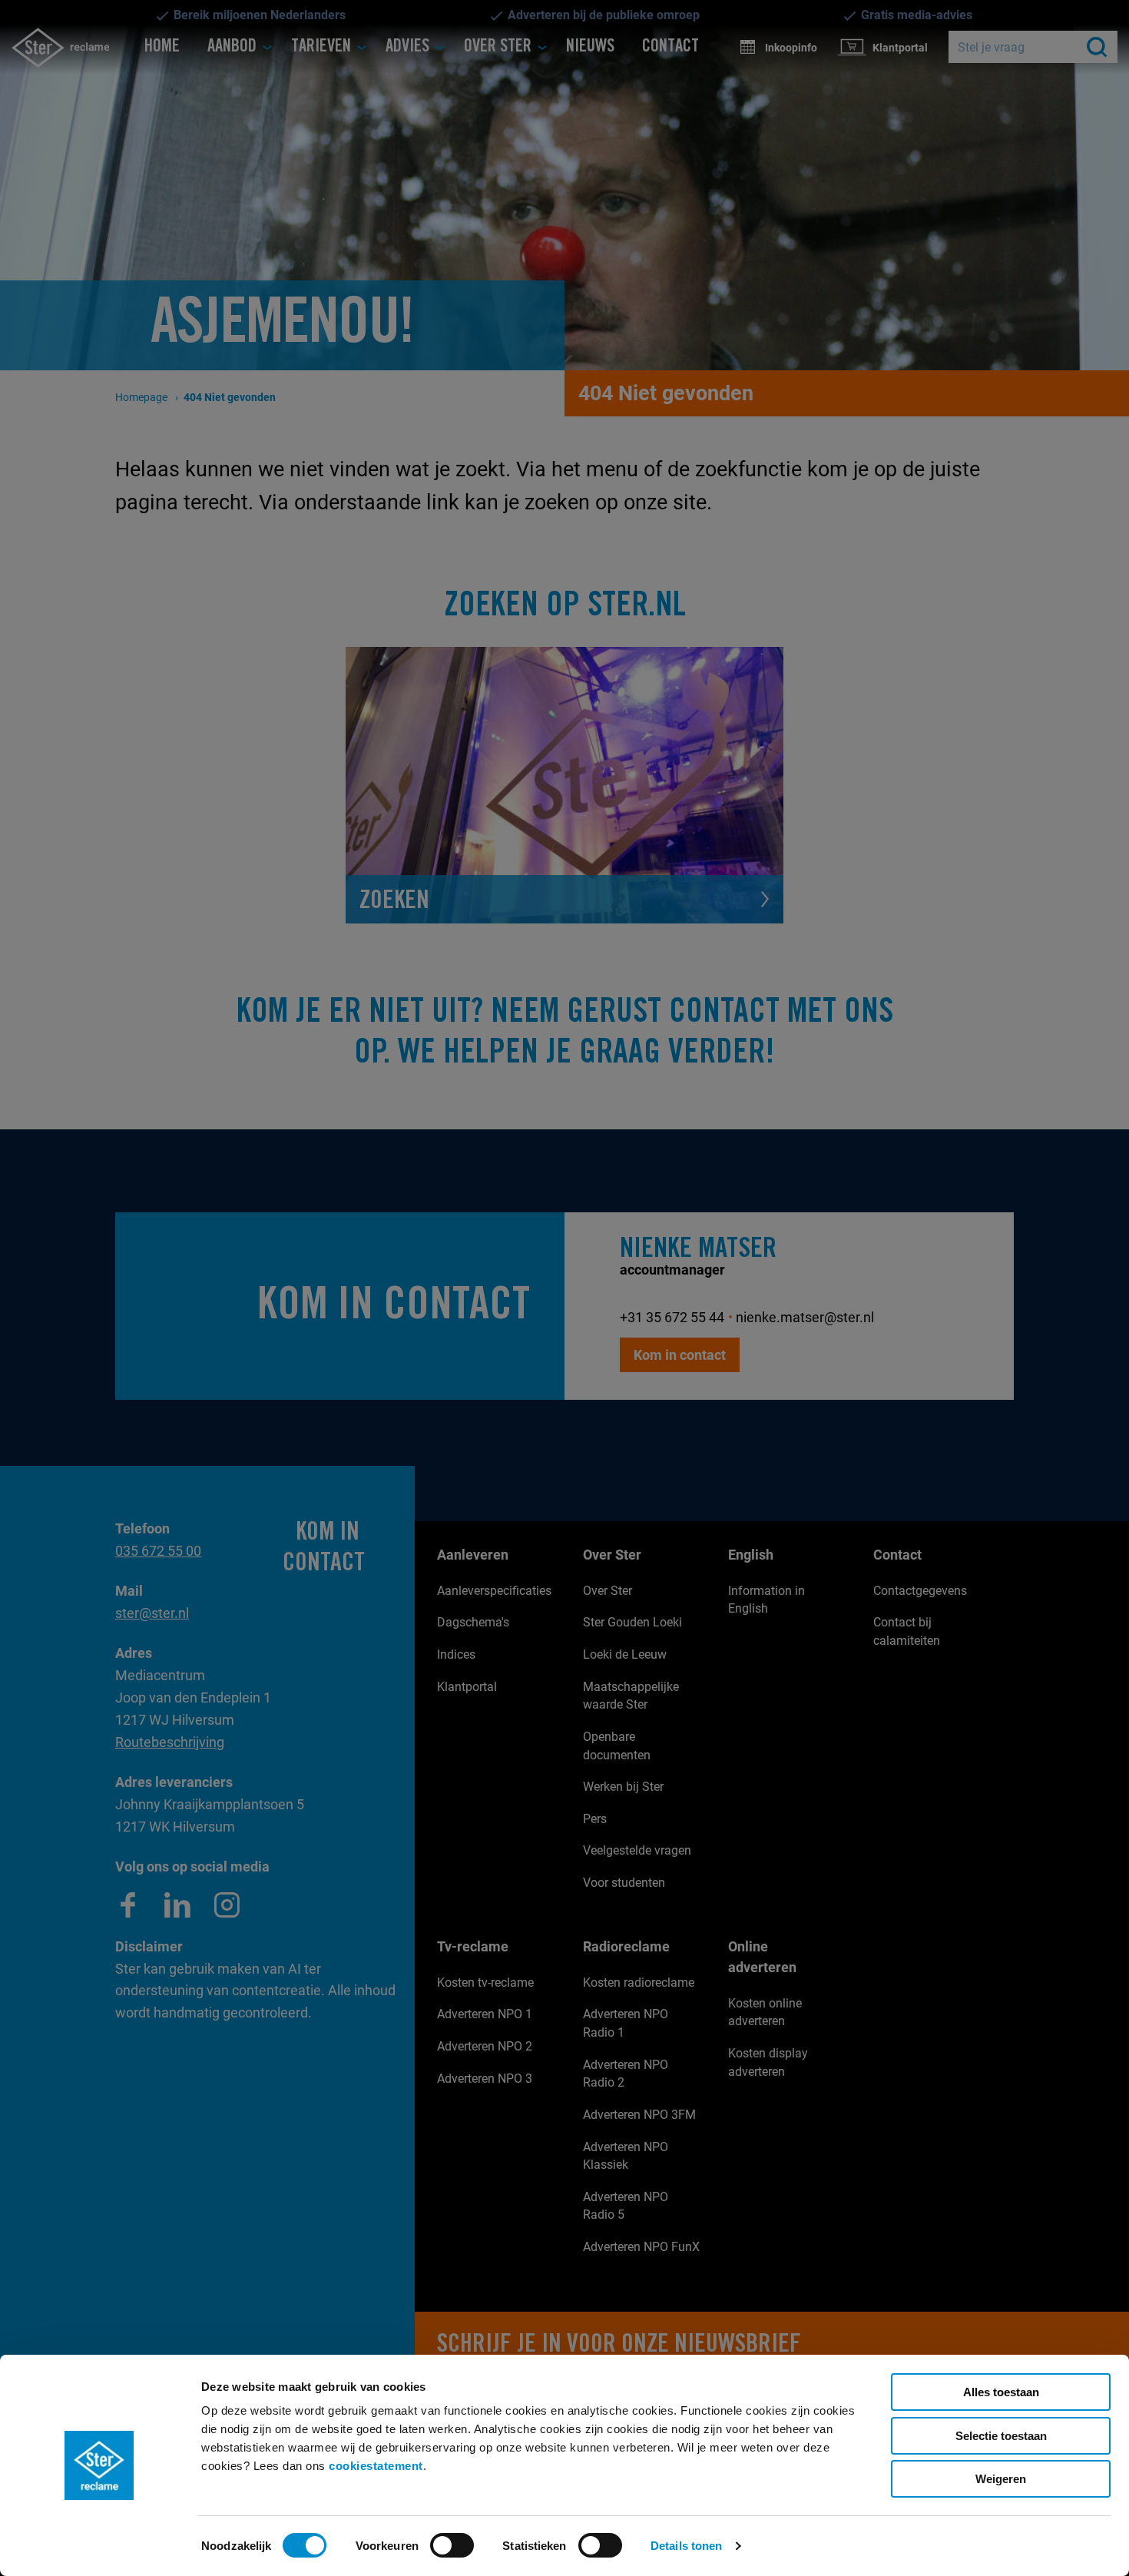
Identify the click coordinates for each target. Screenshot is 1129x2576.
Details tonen (686, 2546)
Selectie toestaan (1001, 2436)
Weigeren (1001, 2479)
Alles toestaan (1001, 2392)
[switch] (452, 2545)
